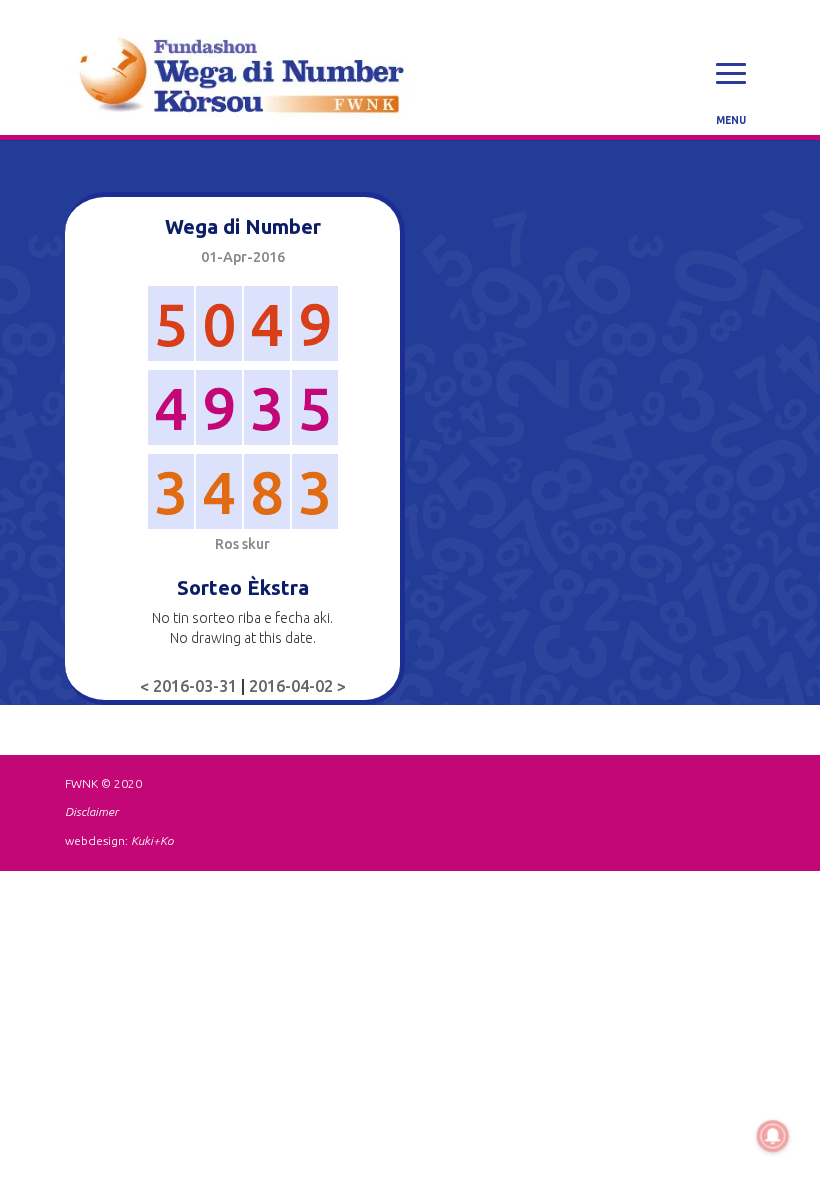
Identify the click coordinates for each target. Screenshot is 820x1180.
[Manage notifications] (773, 1136)
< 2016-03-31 (190, 686)
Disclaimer (91, 811)
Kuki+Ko (152, 840)
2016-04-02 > (297, 686)
